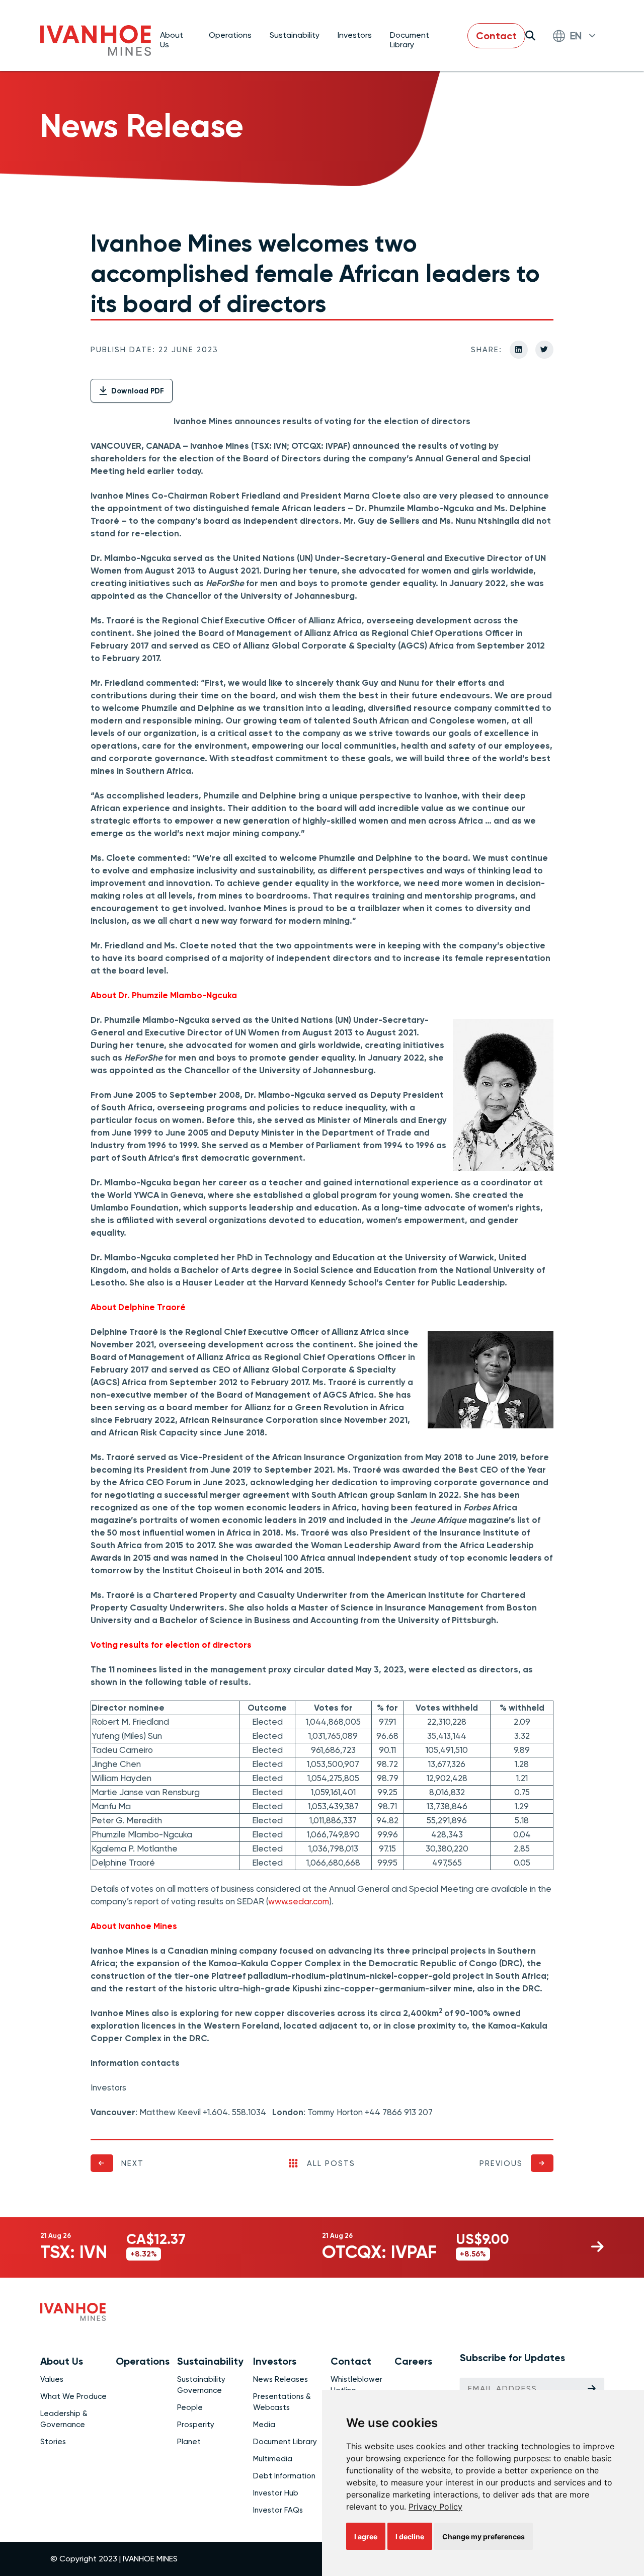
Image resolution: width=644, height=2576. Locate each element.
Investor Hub (276, 2493)
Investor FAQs (278, 2510)
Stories (53, 2442)
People (190, 2407)
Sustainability (295, 35)
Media (264, 2425)
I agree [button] (366, 2537)
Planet (189, 2442)
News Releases (280, 2379)
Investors (355, 35)
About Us (172, 39)
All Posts (331, 2163)
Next (133, 2163)
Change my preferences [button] (484, 2537)
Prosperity (196, 2425)
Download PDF (137, 391)
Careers (413, 2361)
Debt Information (284, 2476)
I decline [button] (410, 2537)
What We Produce (73, 2396)
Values (52, 2379)
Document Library (410, 39)
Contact (496, 36)
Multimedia (273, 2459)
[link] (435, 2507)
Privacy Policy (435, 2507)
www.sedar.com (299, 1901)
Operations (230, 35)
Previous (501, 2163)
